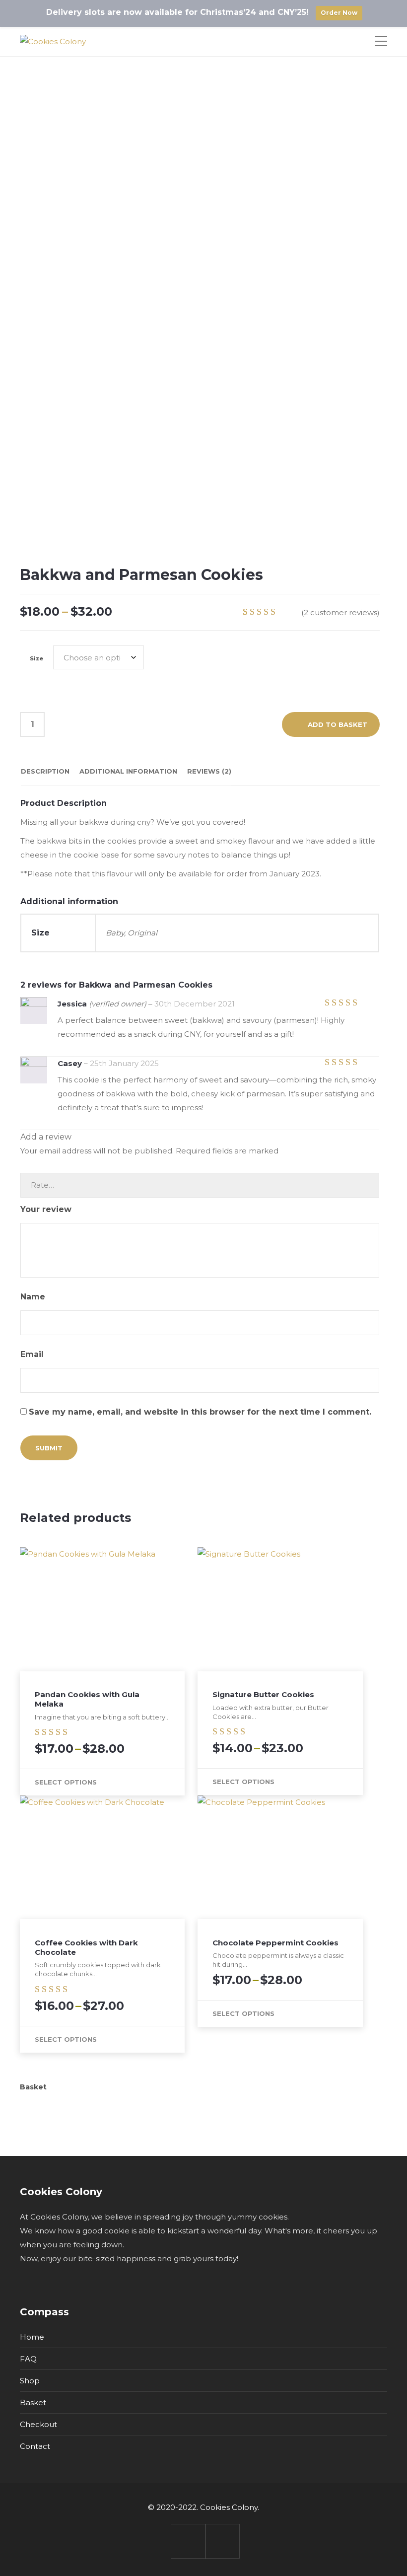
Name (34, 1297)
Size (36, 658)
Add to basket (338, 724)
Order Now (339, 13)
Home (32, 2337)
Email (33, 1354)
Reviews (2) (209, 771)
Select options (66, 1782)
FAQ (28, 2359)
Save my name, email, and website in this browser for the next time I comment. (200, 1412)
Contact (35, 2446)
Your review (47, 1209)
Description (45, 771)
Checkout (38, 2424)
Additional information (128, 771)
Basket (33, 2402)
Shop (30, 2381)
